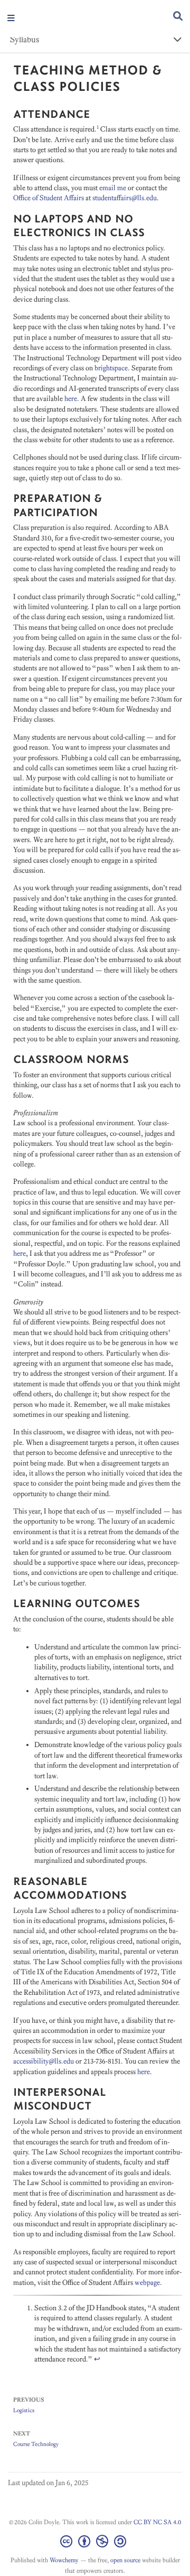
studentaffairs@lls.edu (125, 198)
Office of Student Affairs (49, 198)
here (71, 399)
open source (125, 2560)
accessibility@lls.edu (44, 2061)
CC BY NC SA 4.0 (157, 2522)
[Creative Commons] (95, 2541)
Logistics (24, 2410)
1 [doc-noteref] (98, 127)
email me (113, 188)
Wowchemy (64, 2560)
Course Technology (36, 2444)
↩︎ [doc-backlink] (97, 2359)
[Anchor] (96, 113)
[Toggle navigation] (11, 19)
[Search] (178, 17)
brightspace (111, 368)
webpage (147, 2283)
